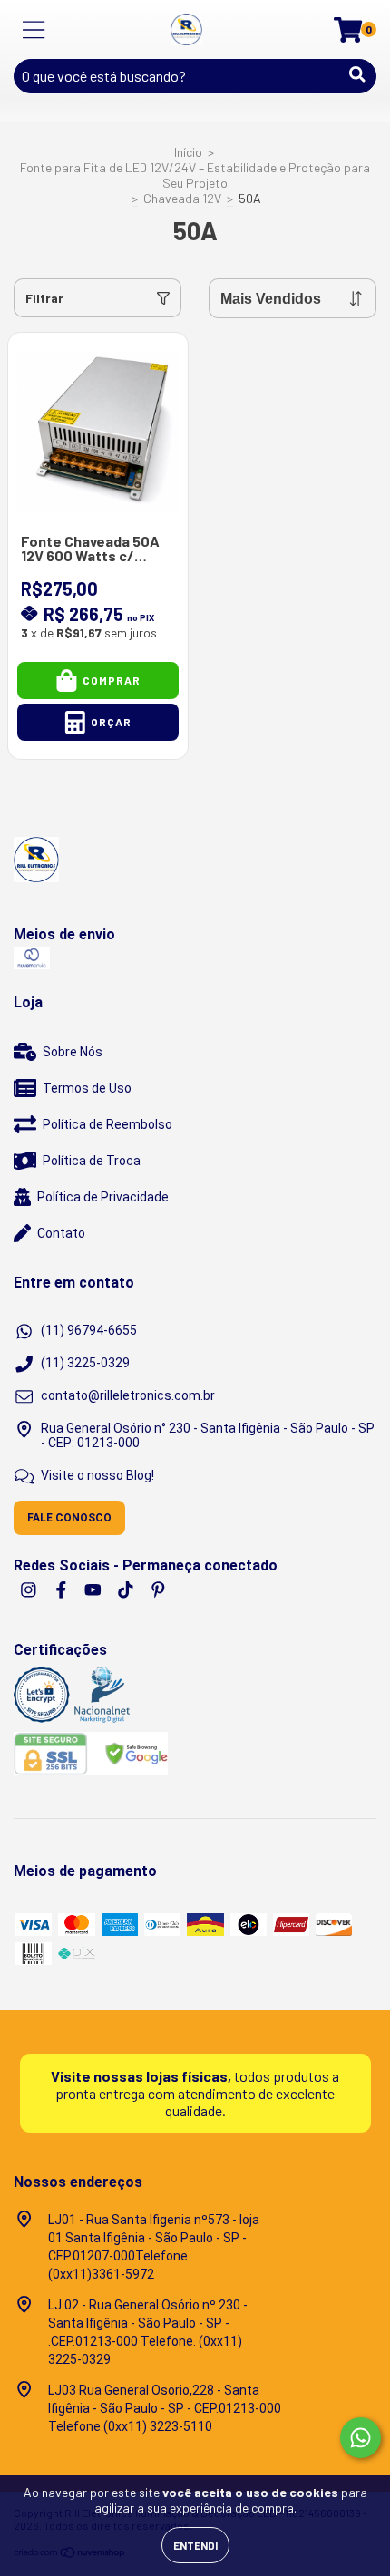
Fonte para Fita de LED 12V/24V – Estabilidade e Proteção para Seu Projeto (195, 175)
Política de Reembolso (107, 1124)
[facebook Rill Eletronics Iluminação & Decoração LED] (63, 1589)
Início (188, 152)
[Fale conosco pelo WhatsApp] (361, 2438)
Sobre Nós (73, 1052)
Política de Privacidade (103, 1197)
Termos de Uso (87, 1088)
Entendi (195, 2545)
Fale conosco (69, 1518)
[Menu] (34, 30)
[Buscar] (357, 74)
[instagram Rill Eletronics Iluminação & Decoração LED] (30, 1589)
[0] (348, 34)
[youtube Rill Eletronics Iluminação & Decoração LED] (94, 1589)
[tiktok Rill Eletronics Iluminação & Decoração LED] (127, 1589)
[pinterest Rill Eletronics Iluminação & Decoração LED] (158, 1589)
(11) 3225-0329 (85, 1363)
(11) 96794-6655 (89, 1330)
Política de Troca (92, 1161)
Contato (61, 1233)
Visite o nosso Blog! (97, 1475)
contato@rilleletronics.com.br (128, 1395)
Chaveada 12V (182, 198)
